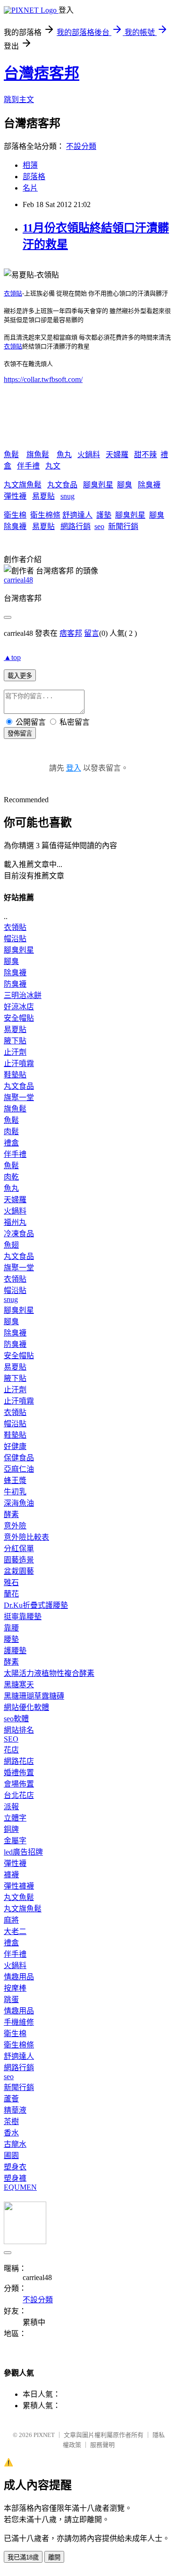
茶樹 (11, 2121)
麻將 (11, 1920)
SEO (11, 1739)
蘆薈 (11, 2099)
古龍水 (15, 2144)
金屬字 (15, 1841)
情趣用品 (19, 1977)
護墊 (104, 515)
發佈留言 (20, 733)
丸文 (53, 466)
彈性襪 (15, 496)
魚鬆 (11, 455)
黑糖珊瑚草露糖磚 (34, 1696)
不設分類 (81, 146)
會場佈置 (19, 1784)
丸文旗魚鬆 (23, 485)
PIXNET (44, 2435)
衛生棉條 (45, 515)
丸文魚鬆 (19, 1897)
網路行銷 (76, 526)
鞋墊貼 (15, 1075)
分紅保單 (19, 1548)
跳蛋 (11, 1999)
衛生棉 (15, 515)
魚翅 (11, 1245)
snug (67, 496)
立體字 (15, 1818)
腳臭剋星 (98, 485)
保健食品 (19, 1458)
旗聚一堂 (19, 1097)
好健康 (15, 1446)
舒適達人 (77, 515)
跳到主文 (19, 100)
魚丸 (64, 455)
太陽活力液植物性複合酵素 (49, 1673)
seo (99, 526)
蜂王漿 (15, 1480)
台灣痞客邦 (42, 73)
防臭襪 (15, 984)
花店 (11, 1750)
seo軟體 (16, 1719)
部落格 (34, 177)
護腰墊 (15, 1651)
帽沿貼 (15, 939)
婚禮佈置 (19, 1773)
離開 (54, 2557)
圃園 (11, 2155)
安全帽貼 (19, 1018)
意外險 (15, 1526)
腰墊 (11, 1639)
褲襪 (11, 1875)
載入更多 (20, 676)
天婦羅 (117, 455)
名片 (30, 188)
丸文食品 (62, 485)
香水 (11, 2133)
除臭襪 (149, 485)
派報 (11, 1807)
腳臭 (125, 485)
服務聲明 (102, 2445)
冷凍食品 (19, 1234)
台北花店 (19, 1795)
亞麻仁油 (19, 1469)
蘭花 (11, 1594)
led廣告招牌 (23, 1852)
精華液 (15, 2110)
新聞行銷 (123, 526)
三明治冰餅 (23, 995)
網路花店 (19, 1761)
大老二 (15, 1931)
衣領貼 (13, 293)
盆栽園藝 (19, 1571)
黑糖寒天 (19, 1685)
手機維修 (19, 2022)
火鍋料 (89, 455)
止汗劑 (15, 1052)
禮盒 (11, 1143)
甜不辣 (145, 455)
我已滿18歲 (23, 2557)
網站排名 (19, 1730)
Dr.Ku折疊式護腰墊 (36, 1605)
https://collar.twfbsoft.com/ (43, 379)
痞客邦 (71, 633)
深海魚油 (19, 1503)
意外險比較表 (26, 1537)
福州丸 (15, 1222)
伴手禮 (28, 466)
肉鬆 (11, 1132)
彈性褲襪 (19, 1886)
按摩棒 (15, 1988)
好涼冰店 (19, 1007)
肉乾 (11, 1177)
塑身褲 (15, 2178)
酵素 (11, 1514)
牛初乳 (15, 1492)
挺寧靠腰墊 (23, 1617)
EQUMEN (20, 2187)
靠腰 (11, 1628)
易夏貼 (43, 496)
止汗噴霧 (19, 1063)
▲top (12, 657)
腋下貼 (15, 1041)
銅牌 (11, 1829)
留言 (92, 633)
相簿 (30, 165)
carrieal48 (18, 580)
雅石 (11, 1583)
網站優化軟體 (26, 1707)
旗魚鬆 (38, 455)
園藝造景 (19, 1560)
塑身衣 (15, 2167)
